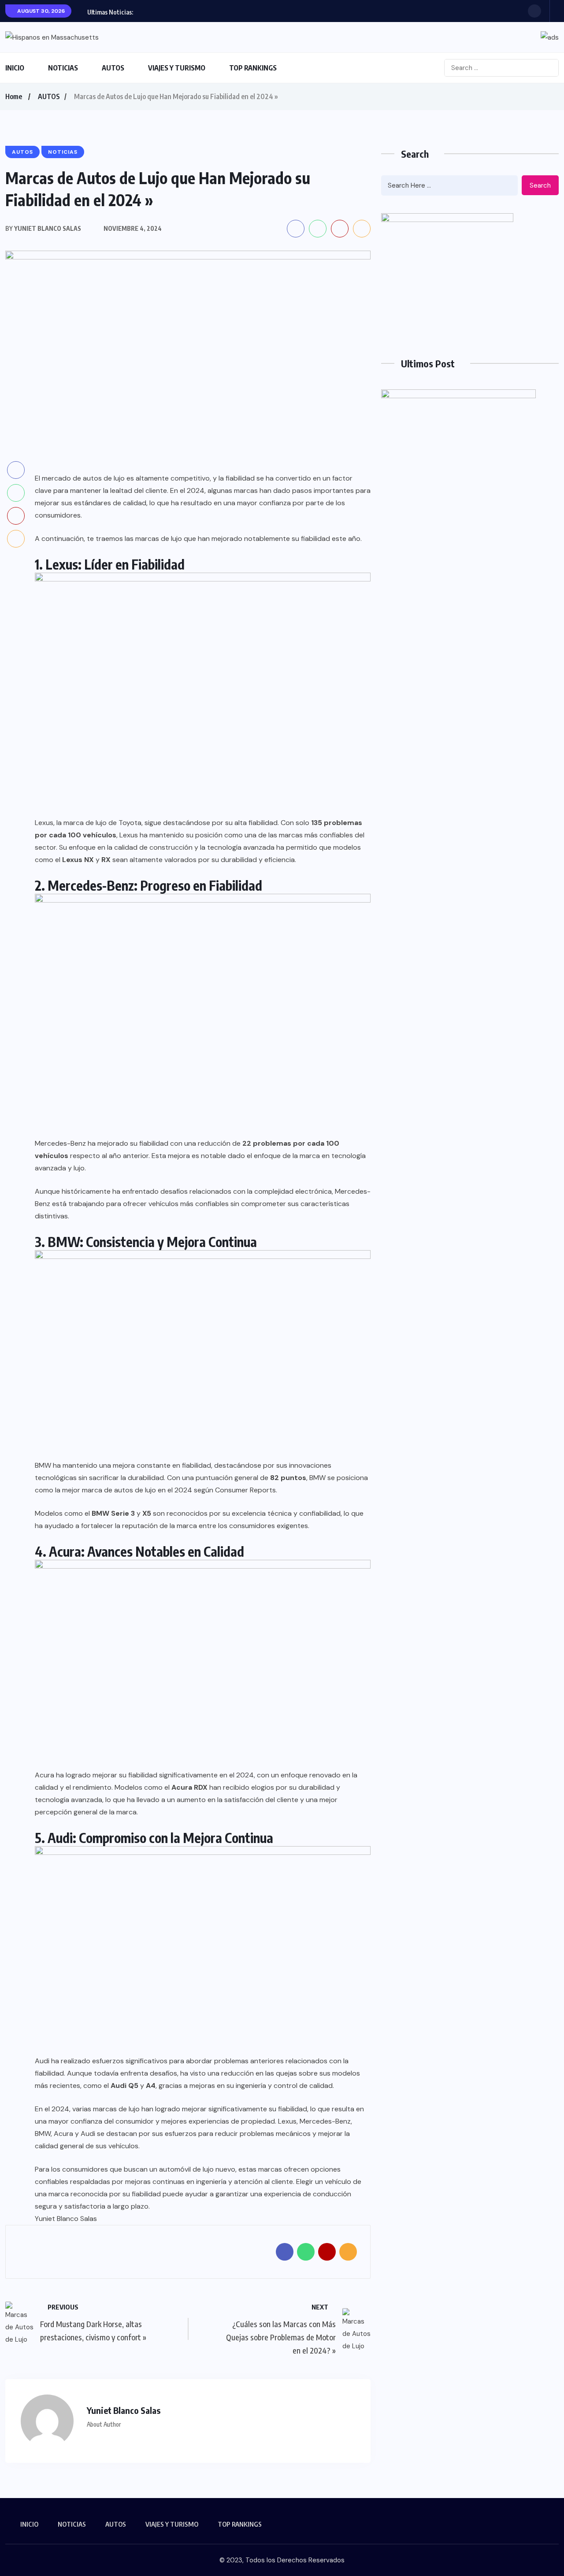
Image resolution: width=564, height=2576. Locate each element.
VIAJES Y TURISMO (177, 68)
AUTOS (113, 68)
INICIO (15, 68)
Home (14, 96)
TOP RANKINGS (253, 68)
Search (540, 185)
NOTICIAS (63, 68)
